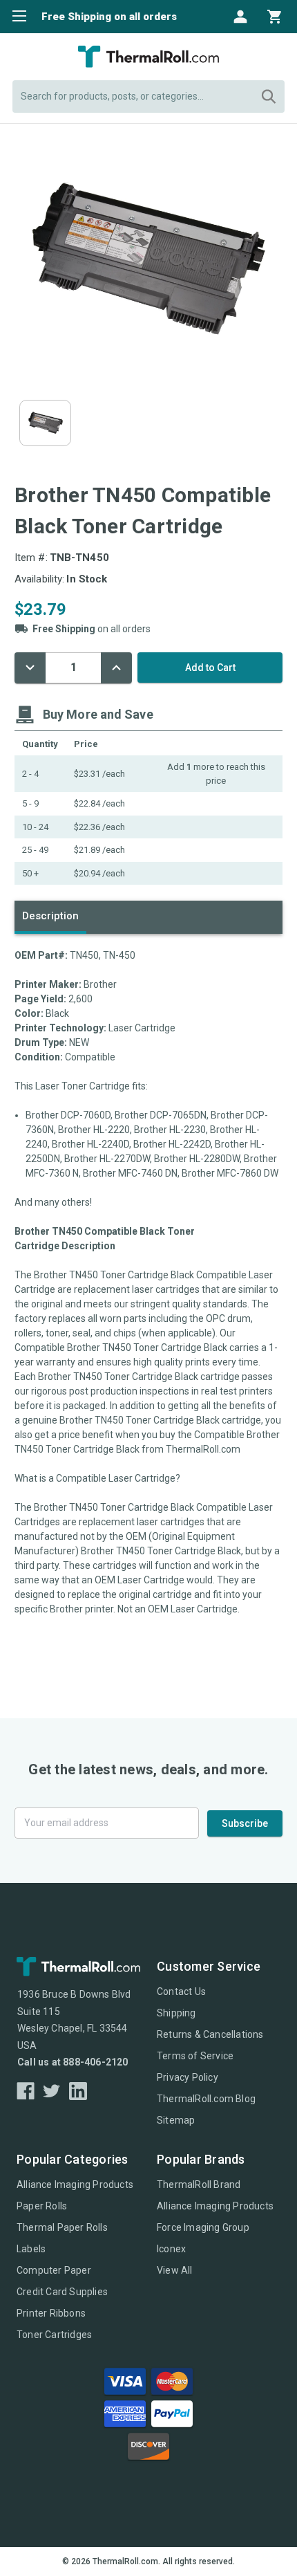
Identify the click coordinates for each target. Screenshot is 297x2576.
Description (50, 916)
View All (175, 2270)
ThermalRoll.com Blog (206, 2099)
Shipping (176, 2013)
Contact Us (181, 1991)
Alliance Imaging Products (75, 2184)
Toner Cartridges (54, 2335)
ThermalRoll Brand (199, 2184)
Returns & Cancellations (210, 2034)
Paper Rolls (42, 2206)
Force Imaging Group (203, 2227)
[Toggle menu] (16, 16)
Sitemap (176, 2120)
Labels (31, 2249)
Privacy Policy (188, 2077)
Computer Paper (54, 2270)
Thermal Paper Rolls (62, 2227)
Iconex (171, 2249)
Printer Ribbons (51, 2313)
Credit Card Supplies (62, 2292)
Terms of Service (195, 2056)
